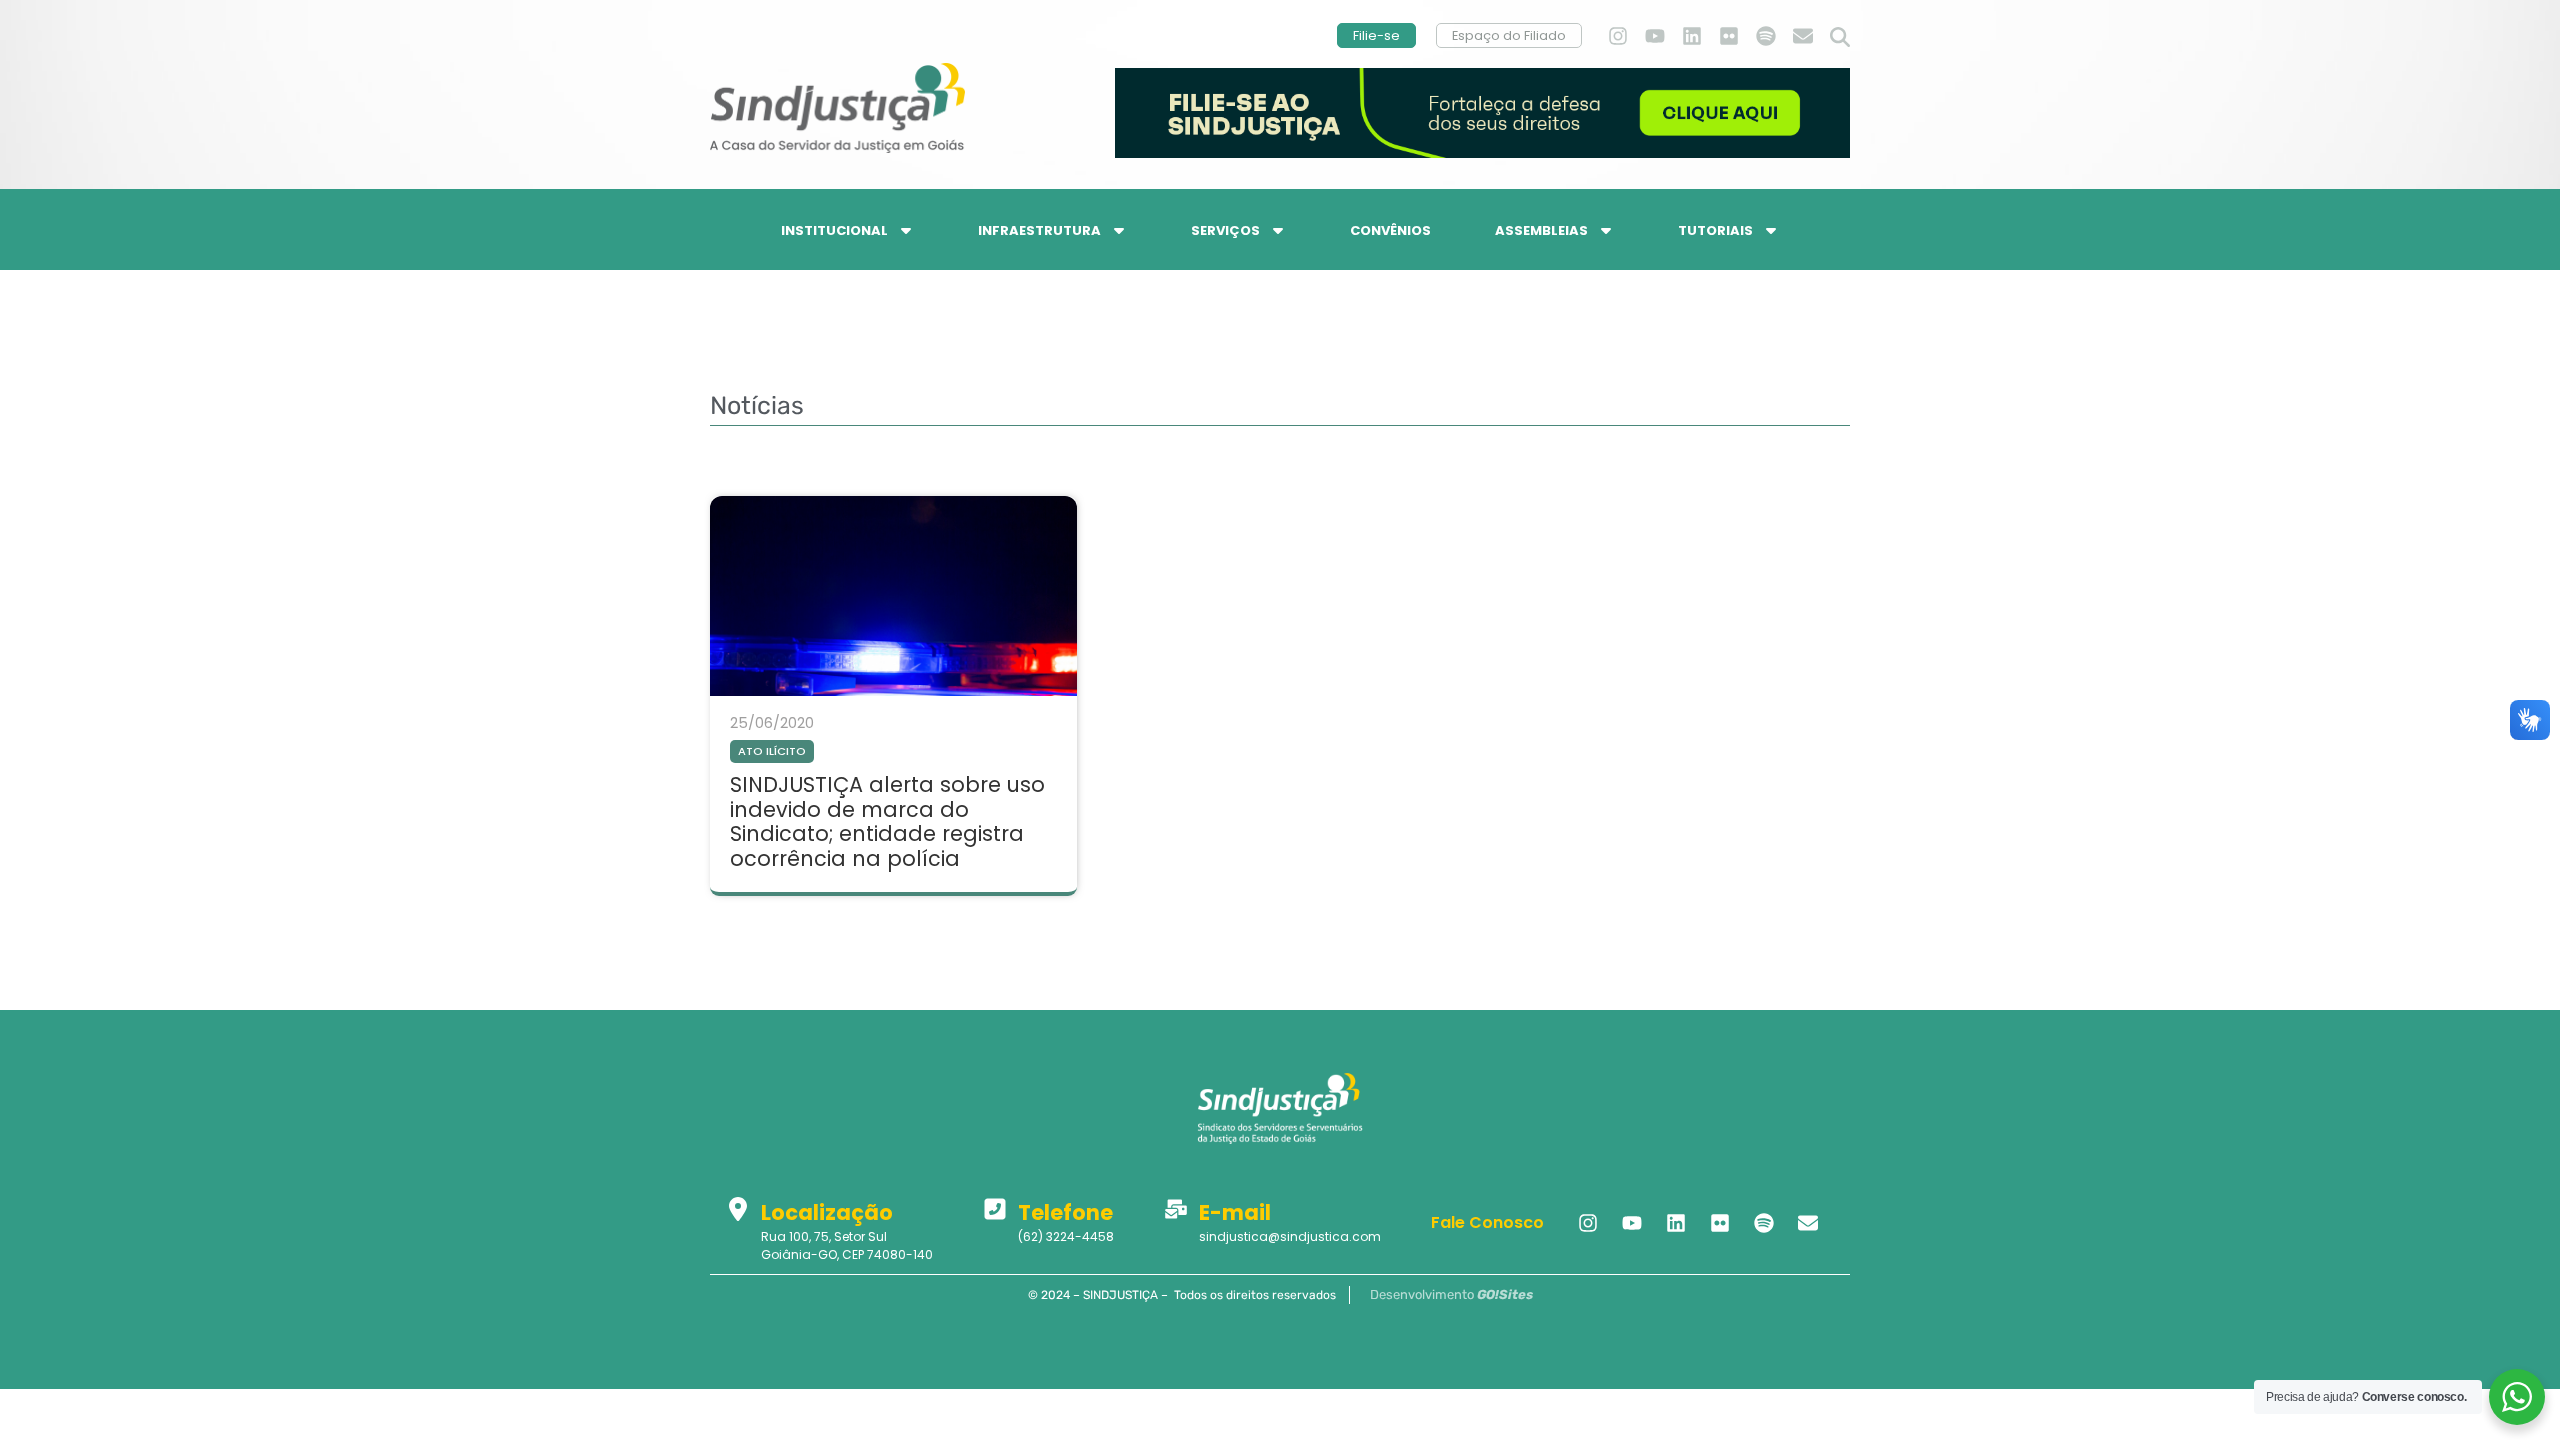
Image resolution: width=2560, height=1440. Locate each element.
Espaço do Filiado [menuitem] (1509, 35)
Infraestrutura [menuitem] (1039, 230)
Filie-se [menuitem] (1376, 35)
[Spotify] (1766, 36)
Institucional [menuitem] (834, 230)
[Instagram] (1618, 36)
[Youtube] (1655, 36)
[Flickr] (1729, 36)
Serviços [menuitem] (1225, 230)
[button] (1840, 38)
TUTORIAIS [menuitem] (1715, 230)
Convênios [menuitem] (1390, 230)
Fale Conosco (1487, 1222)
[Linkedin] (1692, 36)
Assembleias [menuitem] (1541, 230)
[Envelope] (1803, 36)
